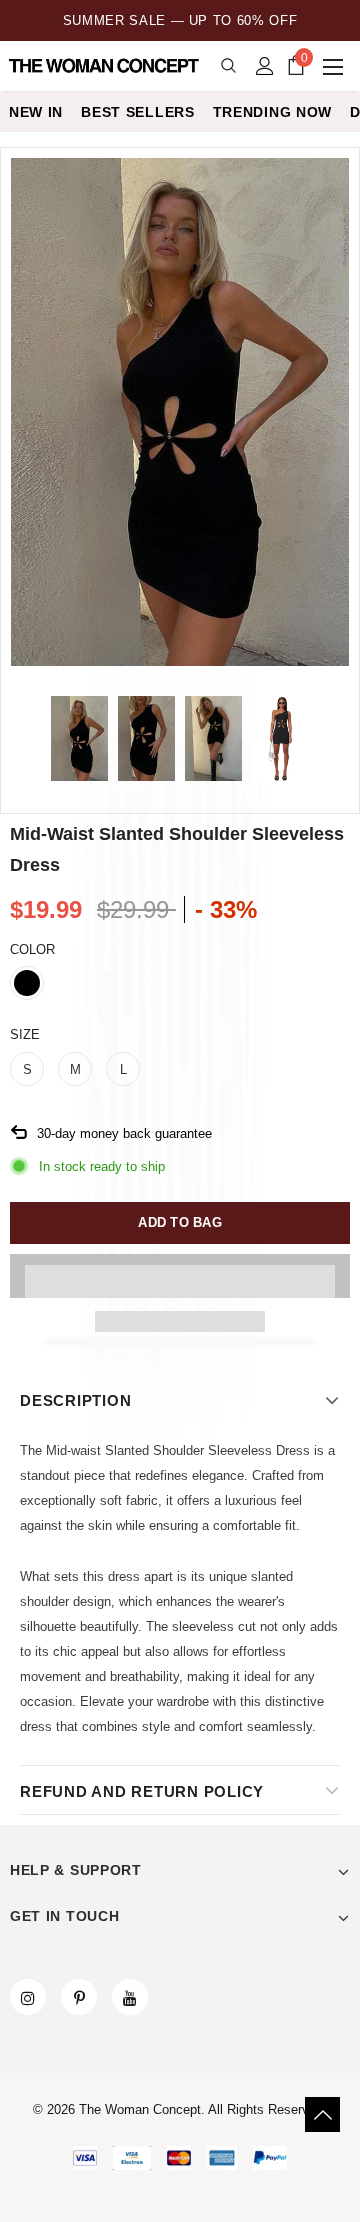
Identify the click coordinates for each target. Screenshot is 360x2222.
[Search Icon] (228, 66)
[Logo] (105, 66)
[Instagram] (28, 1997)
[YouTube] (130, 1997)
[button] (180, 1276)
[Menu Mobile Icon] (335, 66)
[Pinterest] (79, 1997)
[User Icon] (265, 66)
